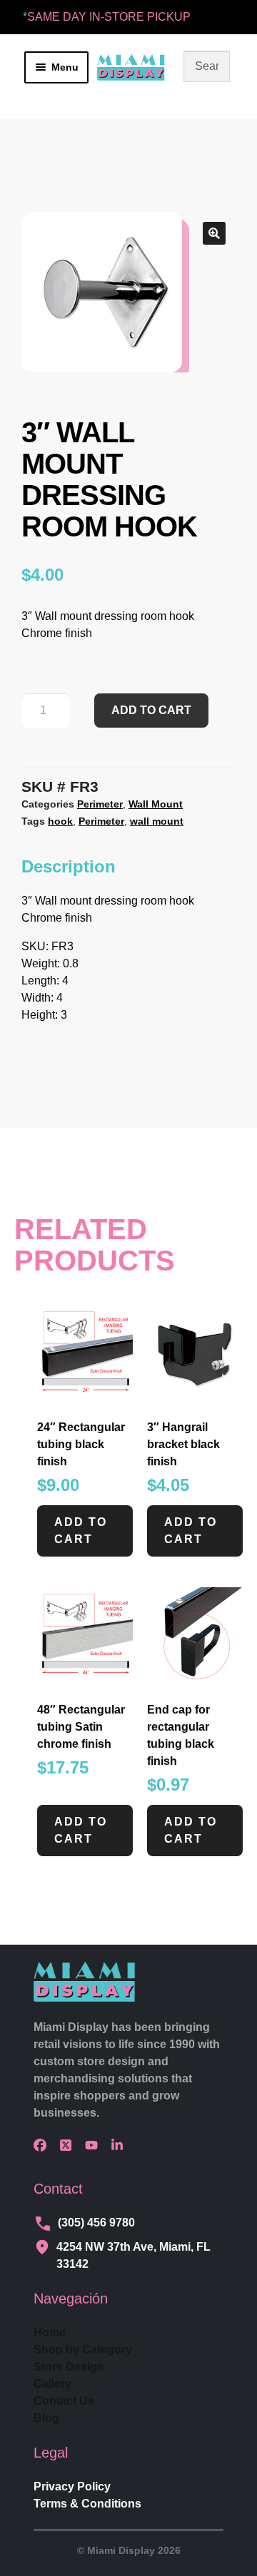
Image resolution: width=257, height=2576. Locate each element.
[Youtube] (95, 2145)
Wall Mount (156, 804)
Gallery (52, 2384)
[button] (214, 233)
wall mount (157, 821)
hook (60, 821)
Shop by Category (83, 2350)
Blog (46, 2418)
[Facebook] (44, 2145)
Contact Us (64, 2401)
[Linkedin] (121, 2145)
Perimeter (100, 804)
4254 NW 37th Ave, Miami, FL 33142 (133, 2255)
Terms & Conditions (87, 2504)
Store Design (69, 2367)
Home (50, 2332)
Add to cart (151, 710)
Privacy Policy (72, 2486)
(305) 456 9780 (96, 2223)
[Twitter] (69, 2145)
